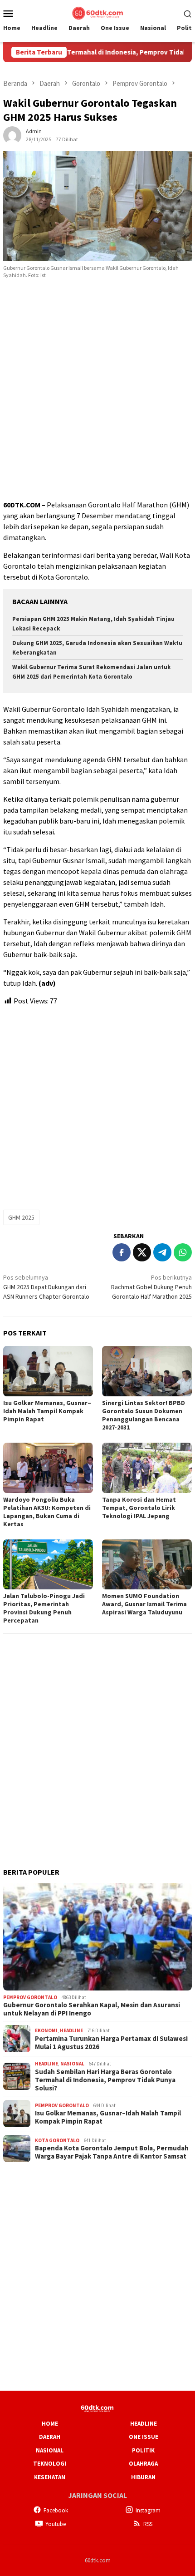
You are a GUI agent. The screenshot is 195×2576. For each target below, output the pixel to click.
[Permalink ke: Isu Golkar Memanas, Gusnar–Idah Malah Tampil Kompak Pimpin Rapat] (48, 1371)
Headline (71, 2030)
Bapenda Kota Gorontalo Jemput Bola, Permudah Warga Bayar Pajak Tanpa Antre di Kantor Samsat (112, 2152)
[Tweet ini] (142, 1252)
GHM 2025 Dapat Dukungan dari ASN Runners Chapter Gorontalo (46, 1287)
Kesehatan (50, 2477)
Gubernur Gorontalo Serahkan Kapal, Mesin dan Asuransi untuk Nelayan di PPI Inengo (92, 2009)
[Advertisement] (97, 393)
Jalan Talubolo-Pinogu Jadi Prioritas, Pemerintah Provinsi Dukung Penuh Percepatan (44, 1608)
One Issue (144, 2437)
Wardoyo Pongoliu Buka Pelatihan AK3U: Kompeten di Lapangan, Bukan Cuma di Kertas (47, 1512)
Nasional (72, 2064)
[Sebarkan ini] (122, 1252)
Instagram (148, 2510)
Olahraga (143, 2464)
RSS (148, 2524)
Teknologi (50, 2464)
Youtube (56, 2524)
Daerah (50, 2437)
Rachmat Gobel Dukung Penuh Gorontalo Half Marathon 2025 (151, 1287)
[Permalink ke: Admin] (12, 134)
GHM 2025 (21, 1217)
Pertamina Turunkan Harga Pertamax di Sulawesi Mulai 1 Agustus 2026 (111, 2043)
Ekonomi (46, 2030)
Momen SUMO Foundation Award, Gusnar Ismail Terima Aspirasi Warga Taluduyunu (144, 1604)
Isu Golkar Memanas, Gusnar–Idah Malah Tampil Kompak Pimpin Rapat (47, 1411)
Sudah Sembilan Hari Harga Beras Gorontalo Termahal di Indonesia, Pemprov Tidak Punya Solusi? (105, 2080)
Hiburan (143, 2477)
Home (50, 2424)
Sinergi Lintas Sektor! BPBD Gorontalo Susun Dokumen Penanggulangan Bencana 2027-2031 (144, 1415)
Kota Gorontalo (57, 2140)
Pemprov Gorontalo (30, 1997)
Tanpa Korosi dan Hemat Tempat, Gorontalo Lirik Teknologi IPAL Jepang (139, 1508)
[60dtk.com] (97, 12)
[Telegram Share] (162, 1252)
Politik (143, 2450)
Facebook (56, 2510)
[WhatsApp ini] (183, 1252)
